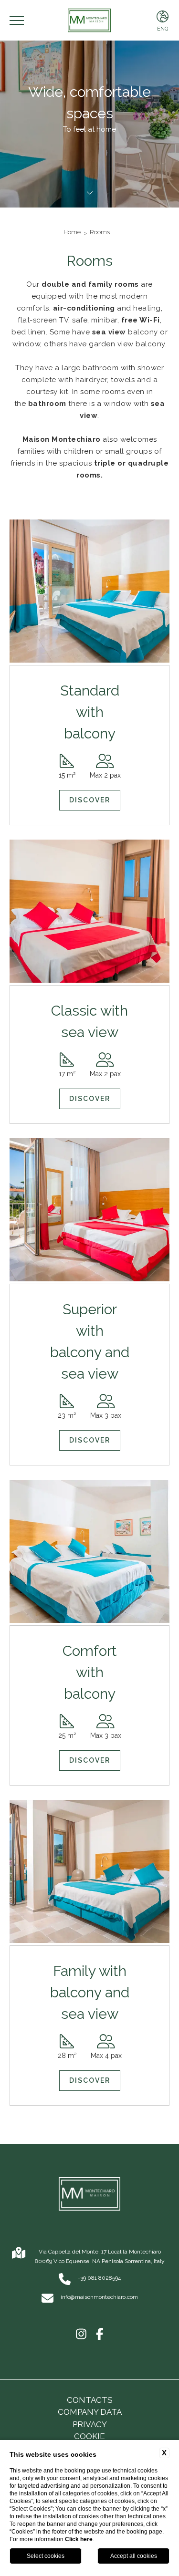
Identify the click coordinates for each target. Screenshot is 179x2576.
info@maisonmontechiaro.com (99, 2297)
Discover (90, 800)
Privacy (90, 2424)
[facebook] (100, 2335)
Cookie (89, 2436)
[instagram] (81, 2335)
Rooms (100, 232)
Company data (90, 2412)
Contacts (90, 2400)
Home (72, 232)
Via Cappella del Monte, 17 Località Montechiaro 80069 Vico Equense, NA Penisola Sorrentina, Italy (100, 2256)
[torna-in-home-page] (89, 2196)
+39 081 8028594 (99, 2278)
